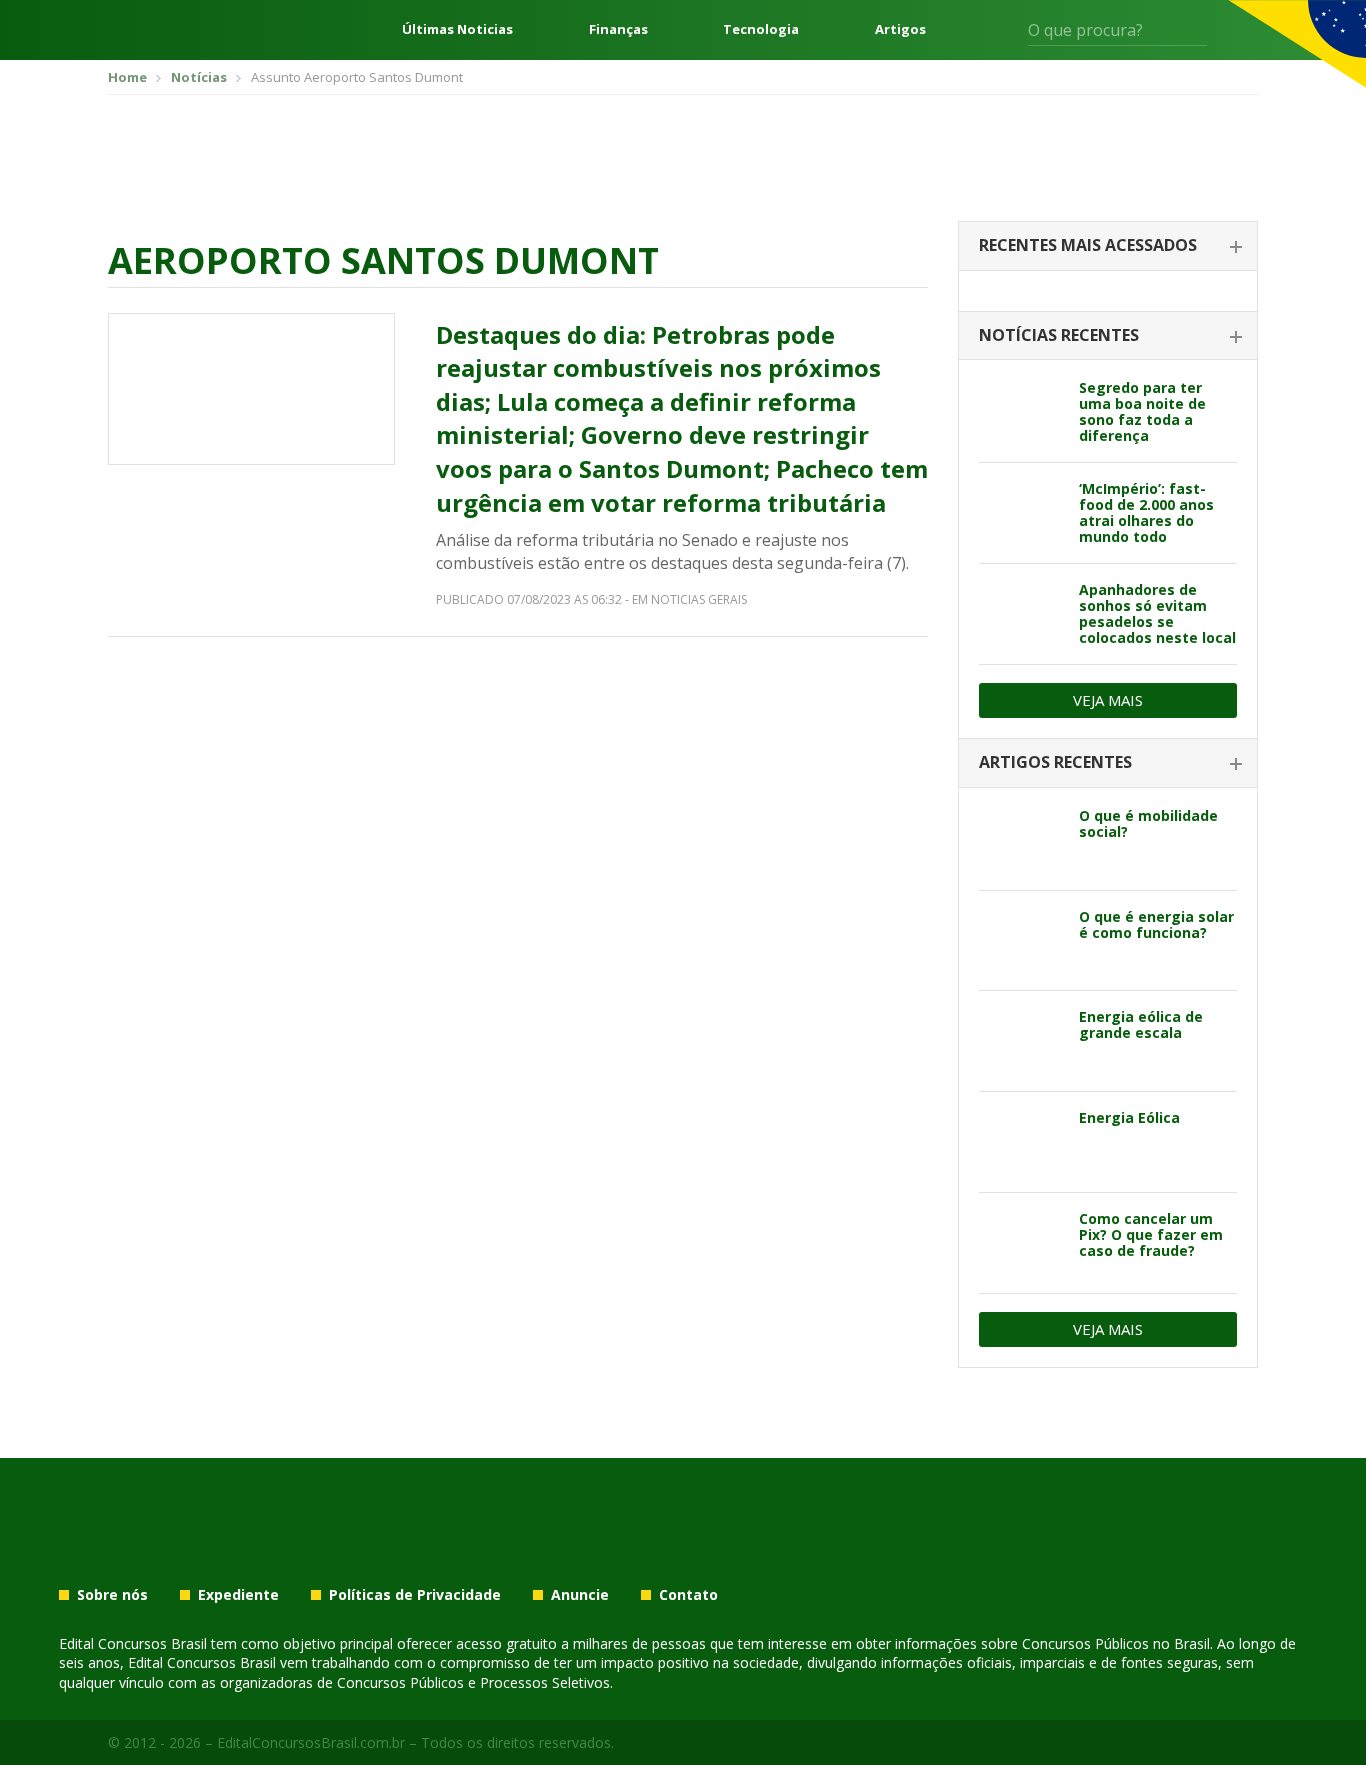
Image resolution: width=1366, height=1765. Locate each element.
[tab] (1108, 246)
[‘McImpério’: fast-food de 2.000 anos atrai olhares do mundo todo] (1021, 513)
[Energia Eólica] (1021, 1142)
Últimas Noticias (457, 29)
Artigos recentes (1055, 762)
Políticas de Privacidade (415, 1595)
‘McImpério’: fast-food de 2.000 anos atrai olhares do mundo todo (1146, 512)
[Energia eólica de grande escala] (1021, 1041)
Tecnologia (761, 29)
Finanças (618, 29)
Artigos (900, 29)
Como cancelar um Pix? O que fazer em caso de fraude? (1151, 1234)
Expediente (238, 1595)
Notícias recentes (1059, 335)
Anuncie (580, 1595)
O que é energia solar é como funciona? (1156, 924)
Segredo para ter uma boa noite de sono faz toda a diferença (1142, 411)
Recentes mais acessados (1088, 245)
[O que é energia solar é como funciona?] (1021, 941)
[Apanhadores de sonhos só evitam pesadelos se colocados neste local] (1021, 614)
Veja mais (1108, 700)
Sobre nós (112, 1595)
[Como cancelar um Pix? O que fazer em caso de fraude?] (1021, 1243)
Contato (688, 1595)
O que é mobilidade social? (1148, 823)
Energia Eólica (1129, 1117)
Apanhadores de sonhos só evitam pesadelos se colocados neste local (1157, 613)
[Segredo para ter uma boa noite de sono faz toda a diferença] (1021, 412)
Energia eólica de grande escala (1141, 1024)
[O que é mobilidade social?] (1021, 840)
